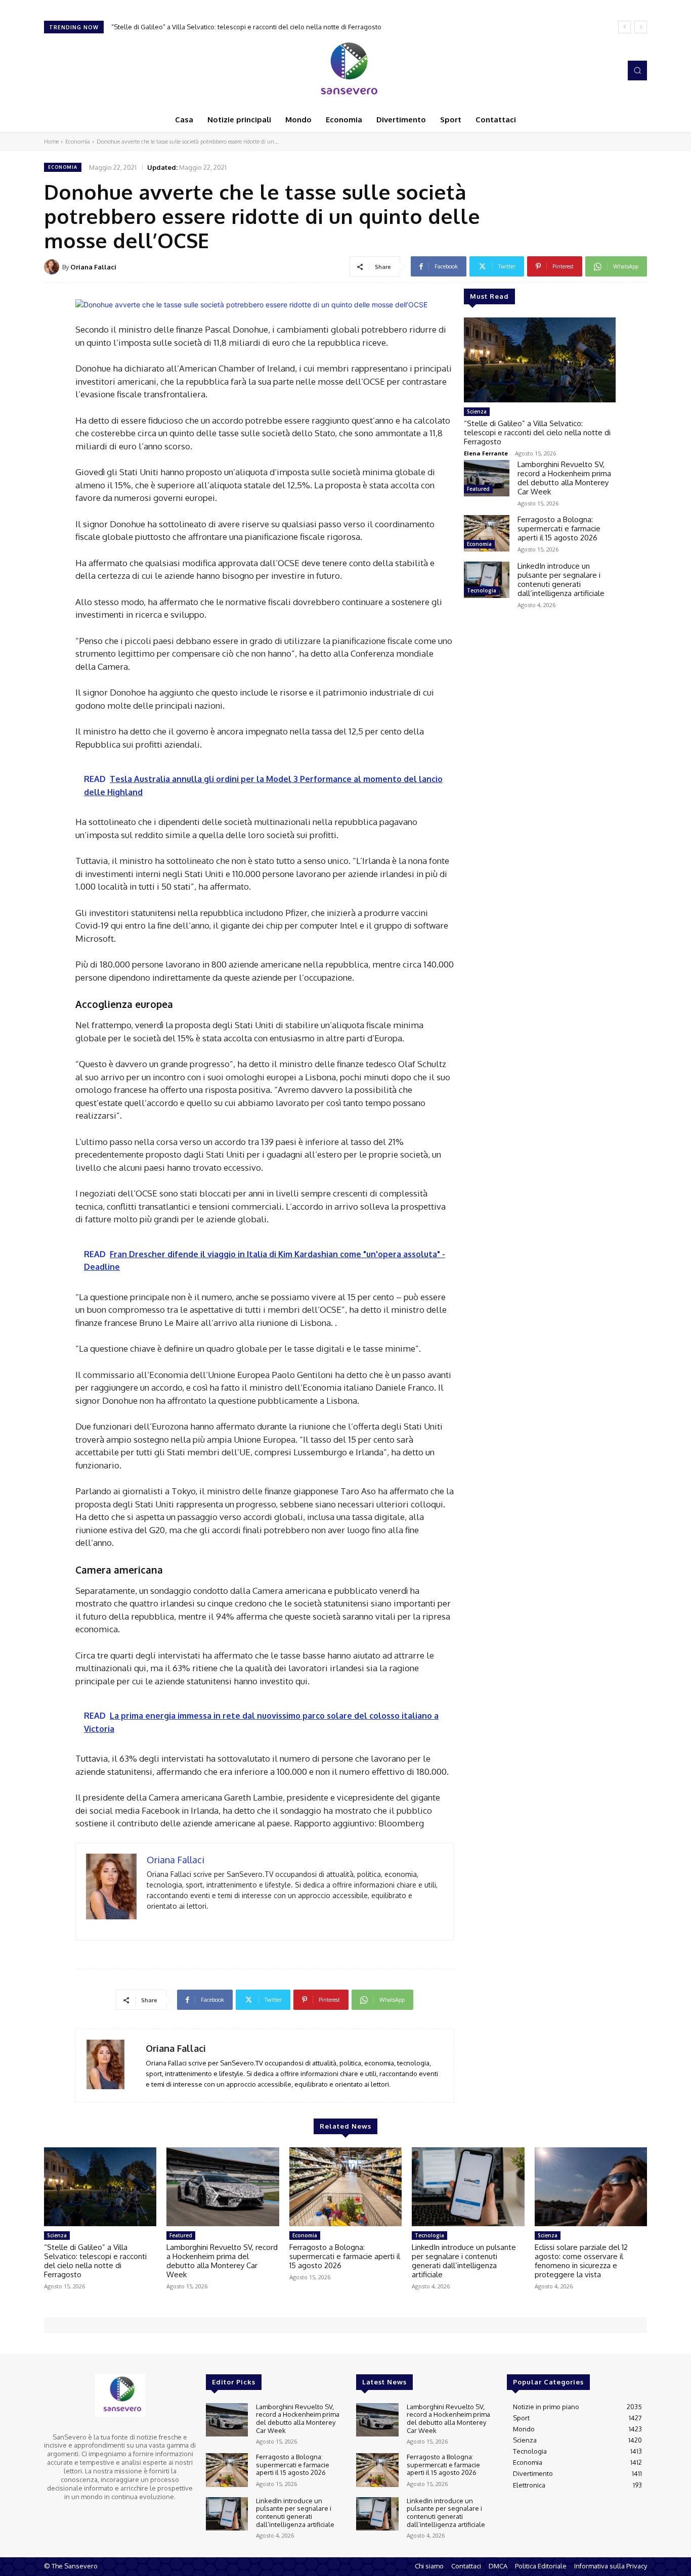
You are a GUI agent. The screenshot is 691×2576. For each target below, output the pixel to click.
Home (51, 142)
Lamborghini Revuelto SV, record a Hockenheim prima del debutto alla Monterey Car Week (251, 27)
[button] (637, 70)
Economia (78, 142)
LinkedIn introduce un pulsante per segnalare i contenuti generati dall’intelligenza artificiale (561, 580)
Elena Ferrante (486, 453)
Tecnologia (482, 590)
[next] (641, 27)
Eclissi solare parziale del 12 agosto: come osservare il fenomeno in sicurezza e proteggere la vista (581, 2261)
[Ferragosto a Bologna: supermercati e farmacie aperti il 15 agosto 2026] (487, 533)
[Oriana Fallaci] (53, 267)
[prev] (624, 27)
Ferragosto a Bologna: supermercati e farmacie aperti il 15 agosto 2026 (559, 528)
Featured (478, 489)
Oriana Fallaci (93, 267)
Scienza (477, 411)
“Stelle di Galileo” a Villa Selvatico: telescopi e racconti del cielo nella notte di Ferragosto (537, 432)
